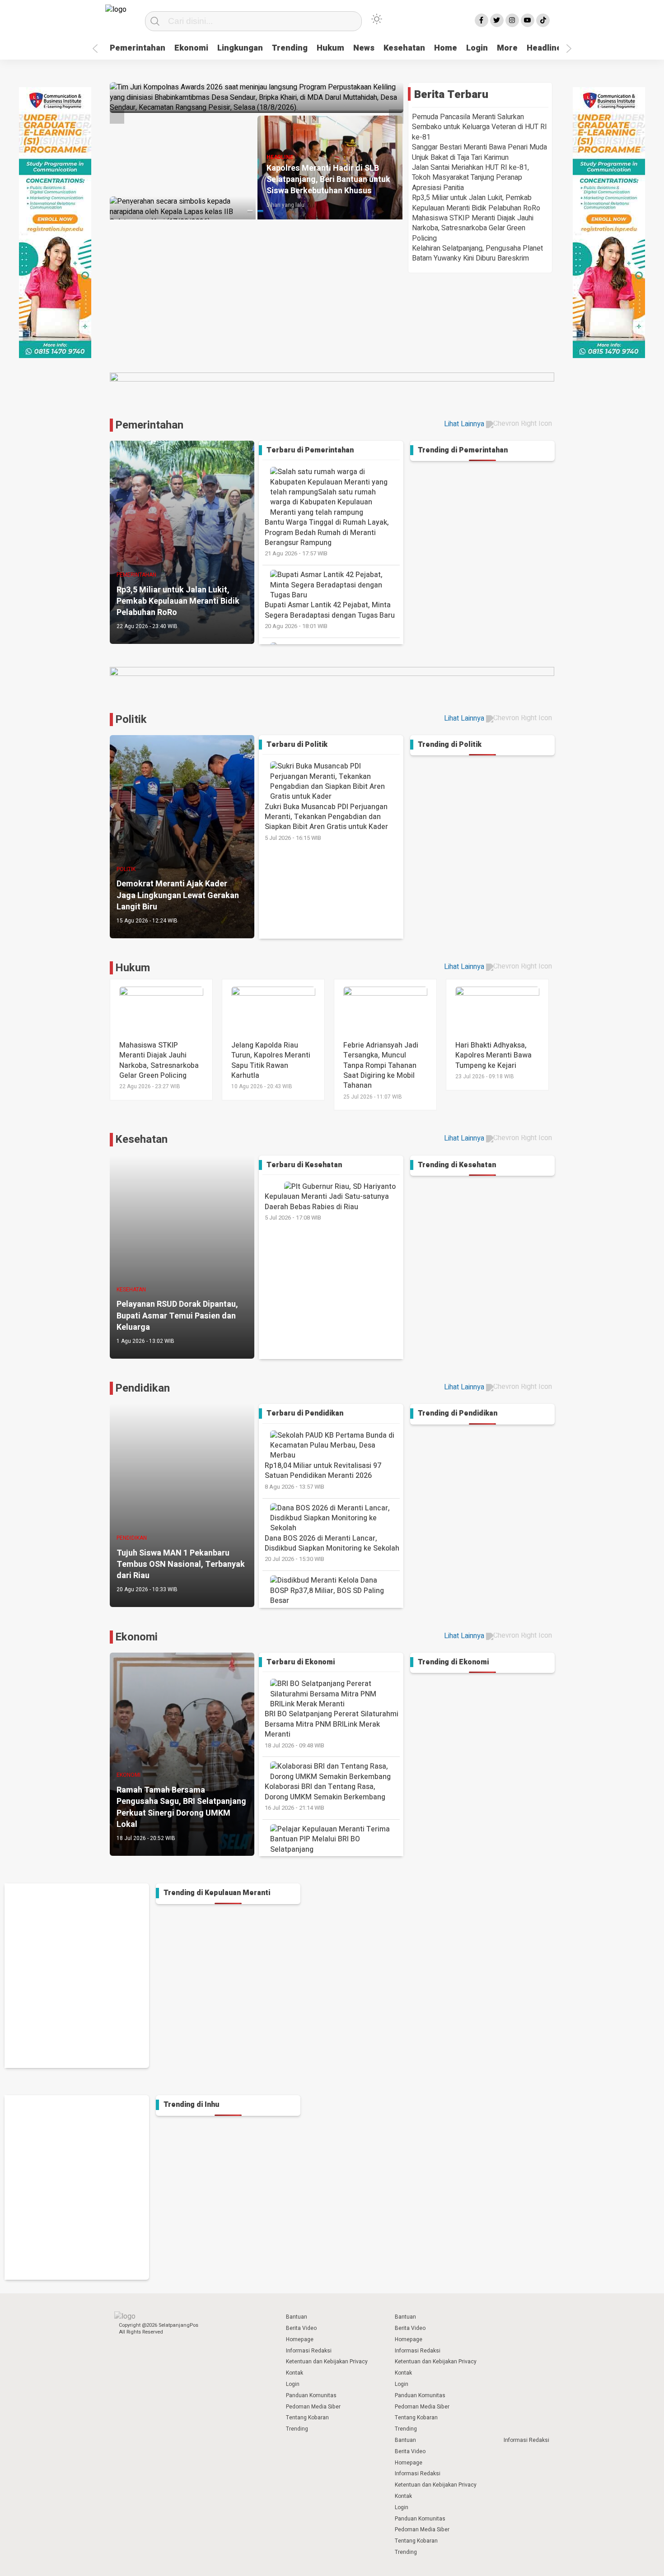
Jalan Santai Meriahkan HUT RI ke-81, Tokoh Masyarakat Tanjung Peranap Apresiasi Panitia (470, 178)
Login (477, 48)
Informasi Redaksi (309, 2351)
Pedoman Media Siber (313, 2407)
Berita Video (301, 2328)
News (364, 48)
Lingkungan (240, 48)
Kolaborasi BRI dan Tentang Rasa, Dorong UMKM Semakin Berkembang (325, 1797)
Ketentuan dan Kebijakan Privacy (327, 2362)
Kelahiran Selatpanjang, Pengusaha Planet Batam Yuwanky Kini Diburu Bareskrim (477, 253)
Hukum (330, 48)
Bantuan (297, 2317)
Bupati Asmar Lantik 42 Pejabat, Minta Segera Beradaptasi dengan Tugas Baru (330, 615)
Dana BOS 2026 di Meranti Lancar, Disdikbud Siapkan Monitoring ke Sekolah (332, 1548)
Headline (544, 48)
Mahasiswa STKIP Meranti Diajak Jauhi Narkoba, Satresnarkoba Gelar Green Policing (473, 228)
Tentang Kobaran (307, 2418)
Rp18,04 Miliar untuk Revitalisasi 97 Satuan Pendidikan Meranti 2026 (323, 1476)
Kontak (295, 2373)
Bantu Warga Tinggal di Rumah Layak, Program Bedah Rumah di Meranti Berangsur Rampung (327, 537)
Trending (290, 48)
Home (446, 48)
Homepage (300, 2339)
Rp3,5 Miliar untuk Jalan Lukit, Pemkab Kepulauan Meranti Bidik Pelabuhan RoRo (476, 203)
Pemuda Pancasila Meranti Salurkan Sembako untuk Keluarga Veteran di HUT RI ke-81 (479, 127)
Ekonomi (191, 48)
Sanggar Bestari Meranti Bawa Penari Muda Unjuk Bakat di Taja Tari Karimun (479, 152)
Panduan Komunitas (311, 2395)
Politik (131, 720)
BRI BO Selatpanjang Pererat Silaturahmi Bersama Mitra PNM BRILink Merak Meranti (332, 1729)
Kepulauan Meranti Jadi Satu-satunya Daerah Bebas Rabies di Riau (327, 1206)
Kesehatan (404, 48)
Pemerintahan (138, 48)
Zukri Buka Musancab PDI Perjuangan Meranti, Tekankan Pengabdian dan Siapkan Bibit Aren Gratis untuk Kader (326, 822)
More (507, 48)
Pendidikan (143, 1388)
